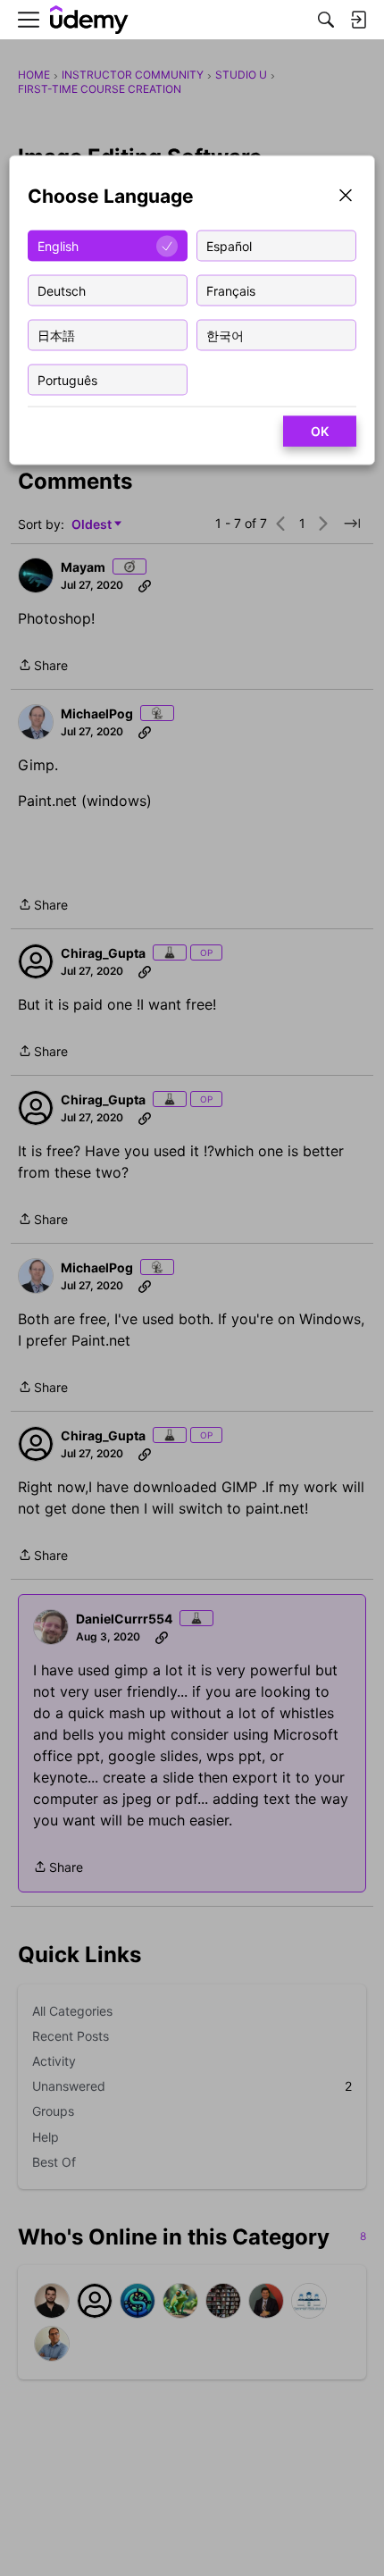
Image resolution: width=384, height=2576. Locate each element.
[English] (89, 20)
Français (231, 290)
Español (229, 245)
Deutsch (62, 290)
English (58, 245)
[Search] (326, 20)
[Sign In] (358, 20)
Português (67, 379)
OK (320, 431)
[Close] (346, 197)
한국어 (225, 335)
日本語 (56, 335)
